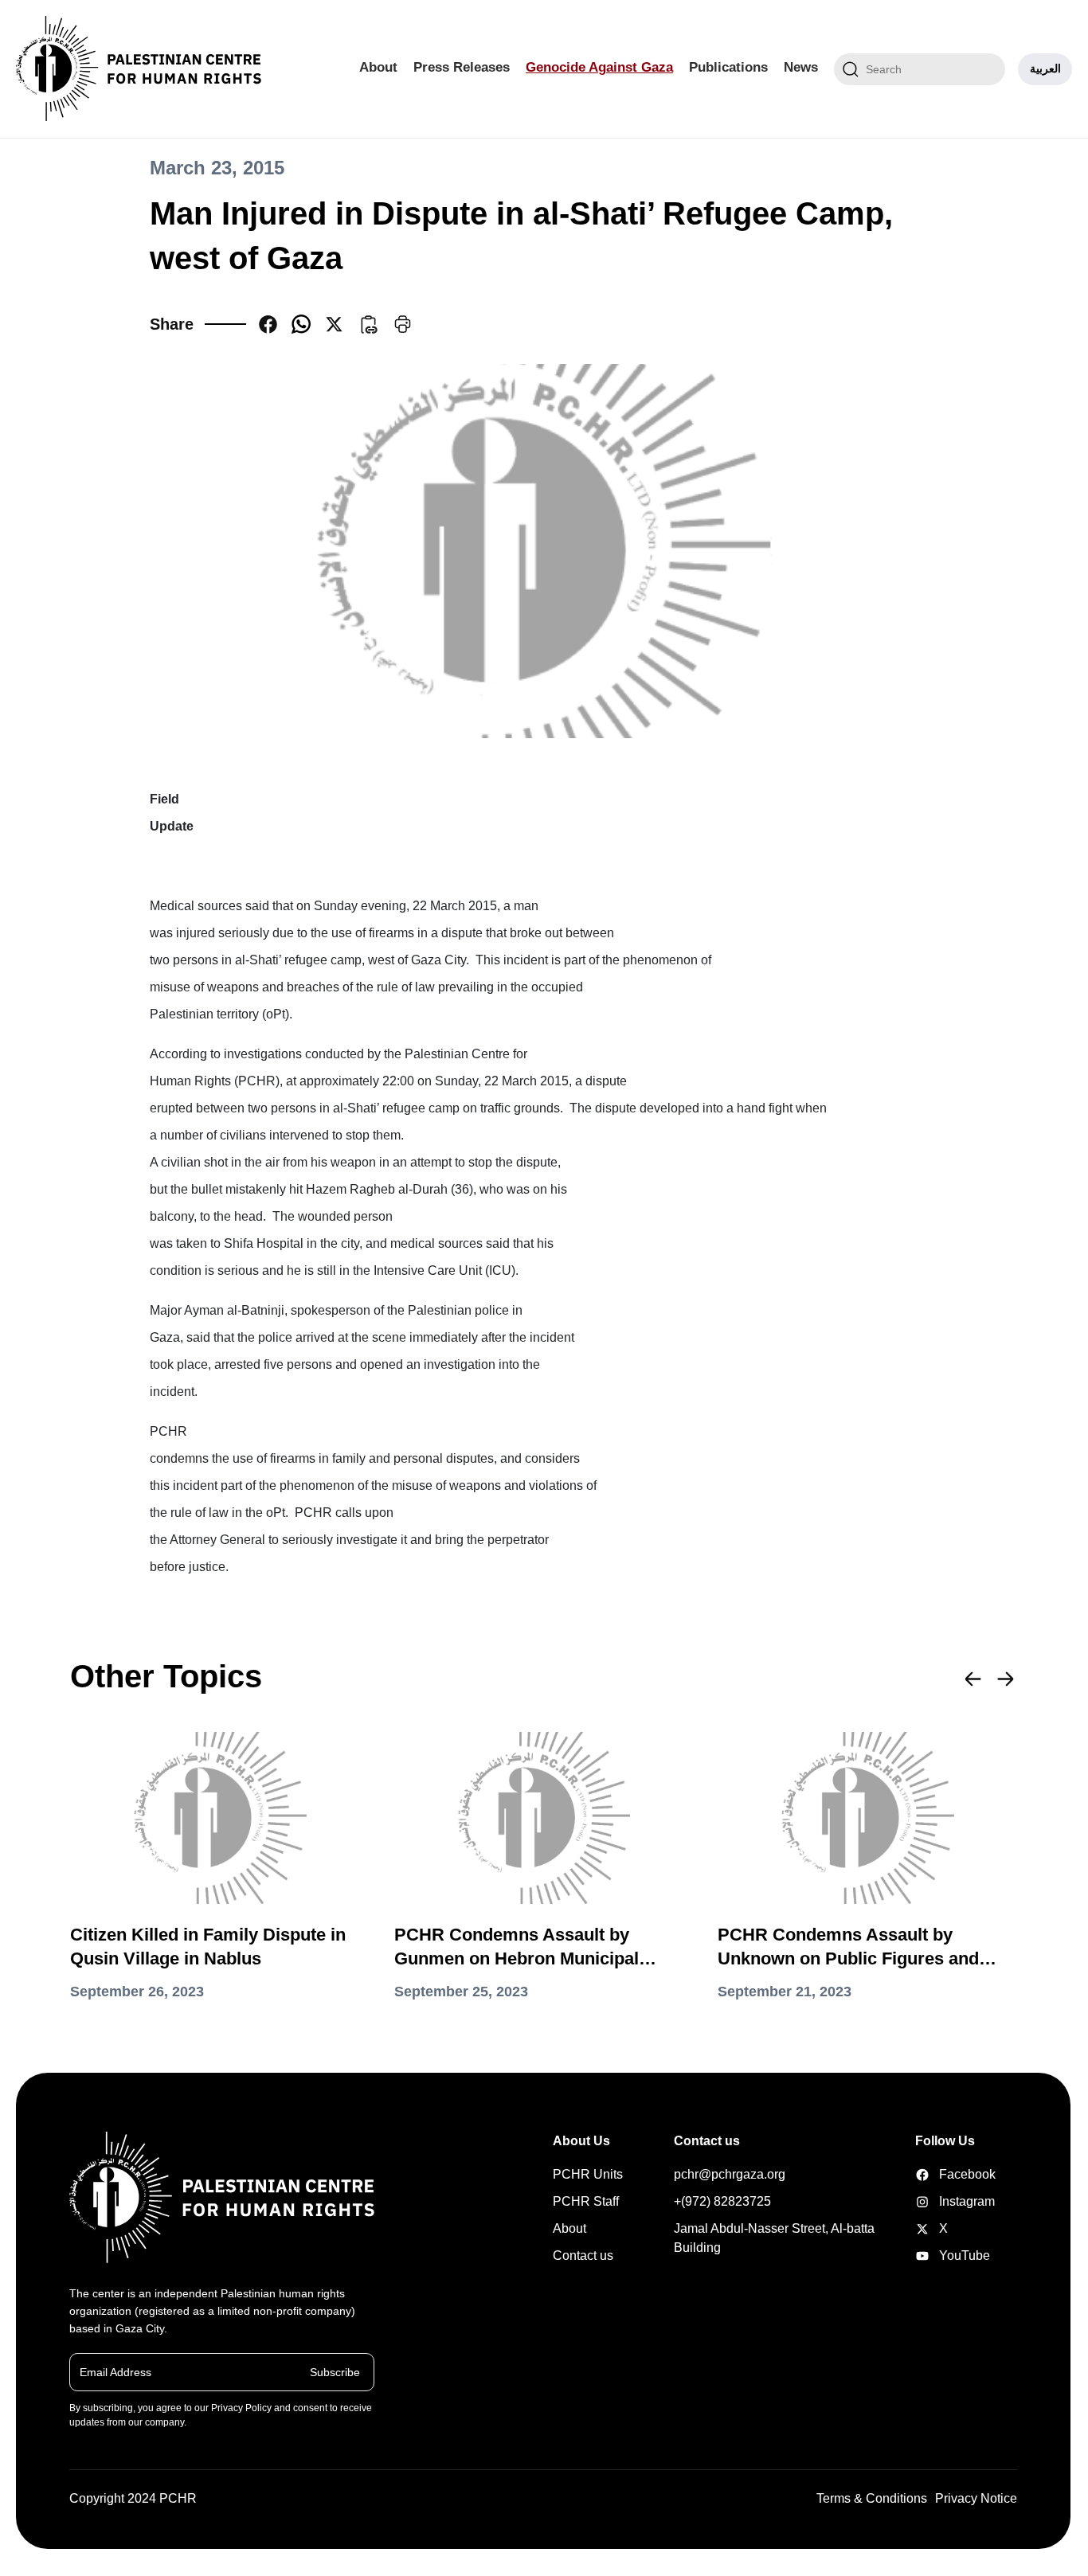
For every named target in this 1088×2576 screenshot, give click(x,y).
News (801, 67)
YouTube (940, 2255)
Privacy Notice (976, 2498)
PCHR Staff (586, 2201)
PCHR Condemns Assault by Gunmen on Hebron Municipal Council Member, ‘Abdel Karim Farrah (520, 1948)
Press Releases (462, 67)
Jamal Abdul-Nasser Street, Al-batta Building (774, 2238)
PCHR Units (588, 2174)
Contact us (583, 2255)
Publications (728, 67)
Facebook (940, 2174)
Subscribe (335, 2371)
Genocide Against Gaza (599, 67)
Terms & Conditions (872, 2498)
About (378, 67)
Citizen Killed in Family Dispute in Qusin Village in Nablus (208, 1947)
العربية (1045, 68)
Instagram (940, 2201)
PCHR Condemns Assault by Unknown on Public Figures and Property (848, 1948)
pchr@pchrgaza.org (730, 2174)
